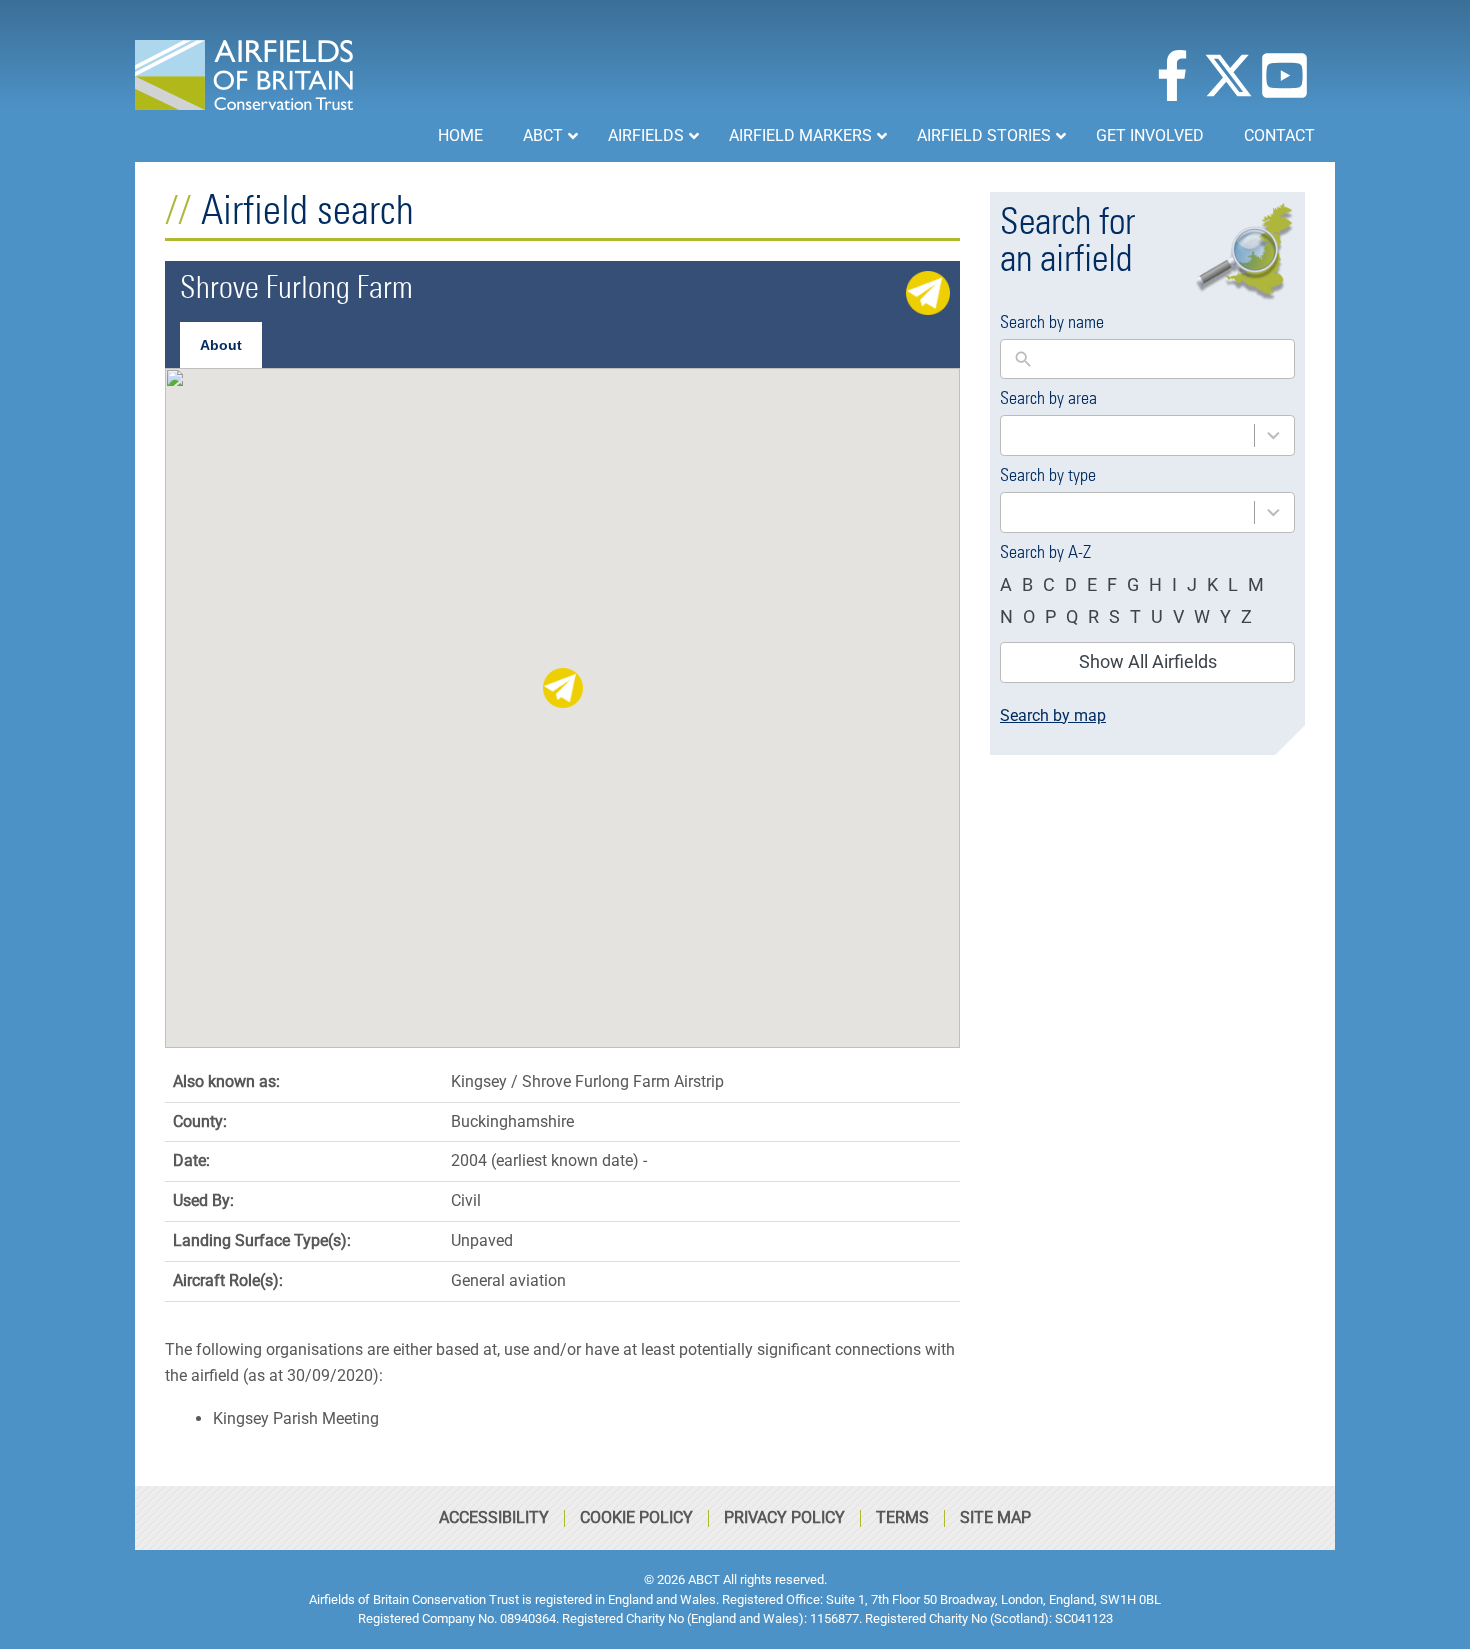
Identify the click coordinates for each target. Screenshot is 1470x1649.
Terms (902, 1517)
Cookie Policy (636, 1517)
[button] (563, 688)
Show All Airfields (1148, 661)
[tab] (221, 345)
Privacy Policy (784, 1517)
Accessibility (494, 1517)
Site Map (995, 1517)
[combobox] (1147, 435)
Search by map (1053, 715)
